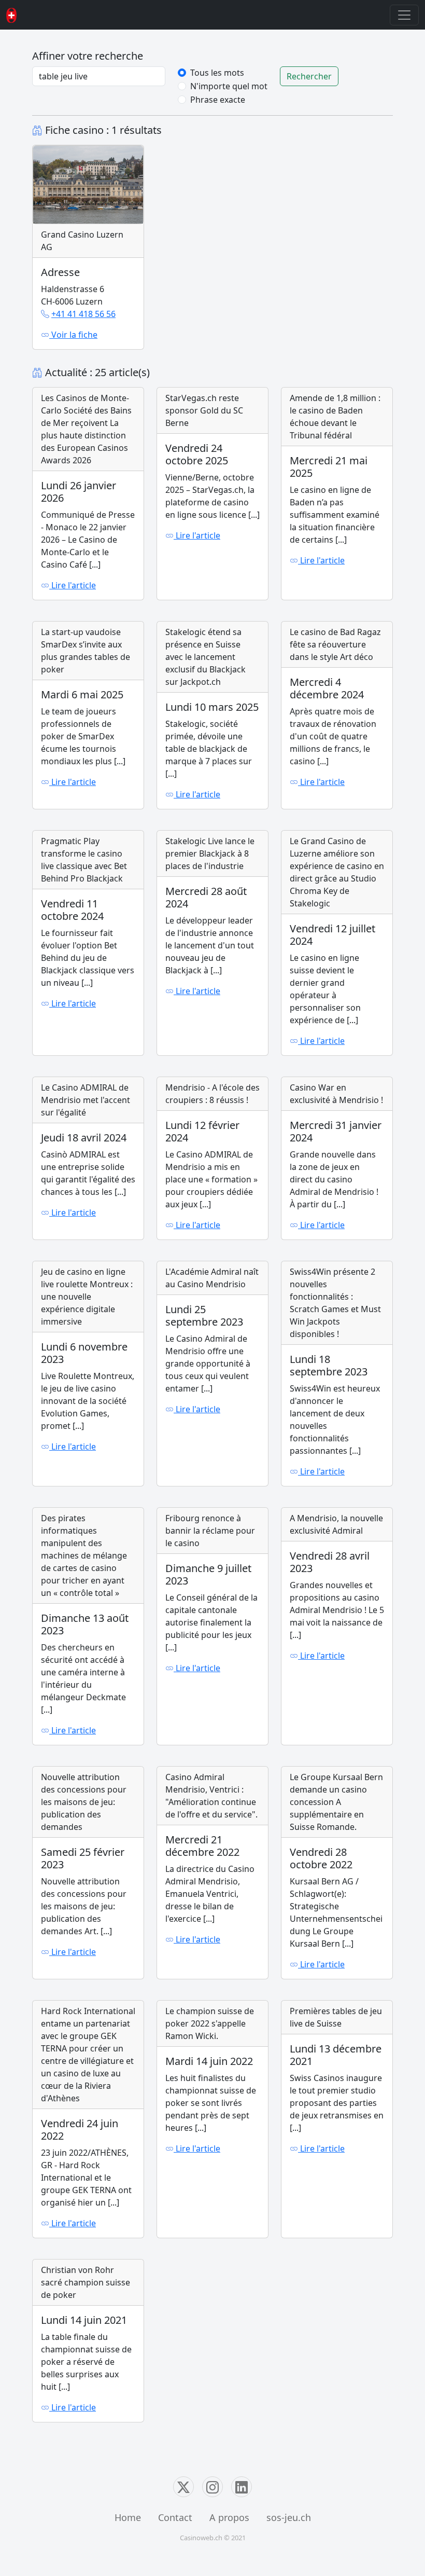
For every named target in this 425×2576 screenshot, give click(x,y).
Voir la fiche (73, 335)
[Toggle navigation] (404, 15)
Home (128, 2517)
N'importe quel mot (229, 86)
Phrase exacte (218, 100)
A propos (229, 2517)
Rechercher (309, 76)
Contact (175, 2517)
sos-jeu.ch (289, 2517)
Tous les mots (217, 73)
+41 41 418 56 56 (83, 314)
